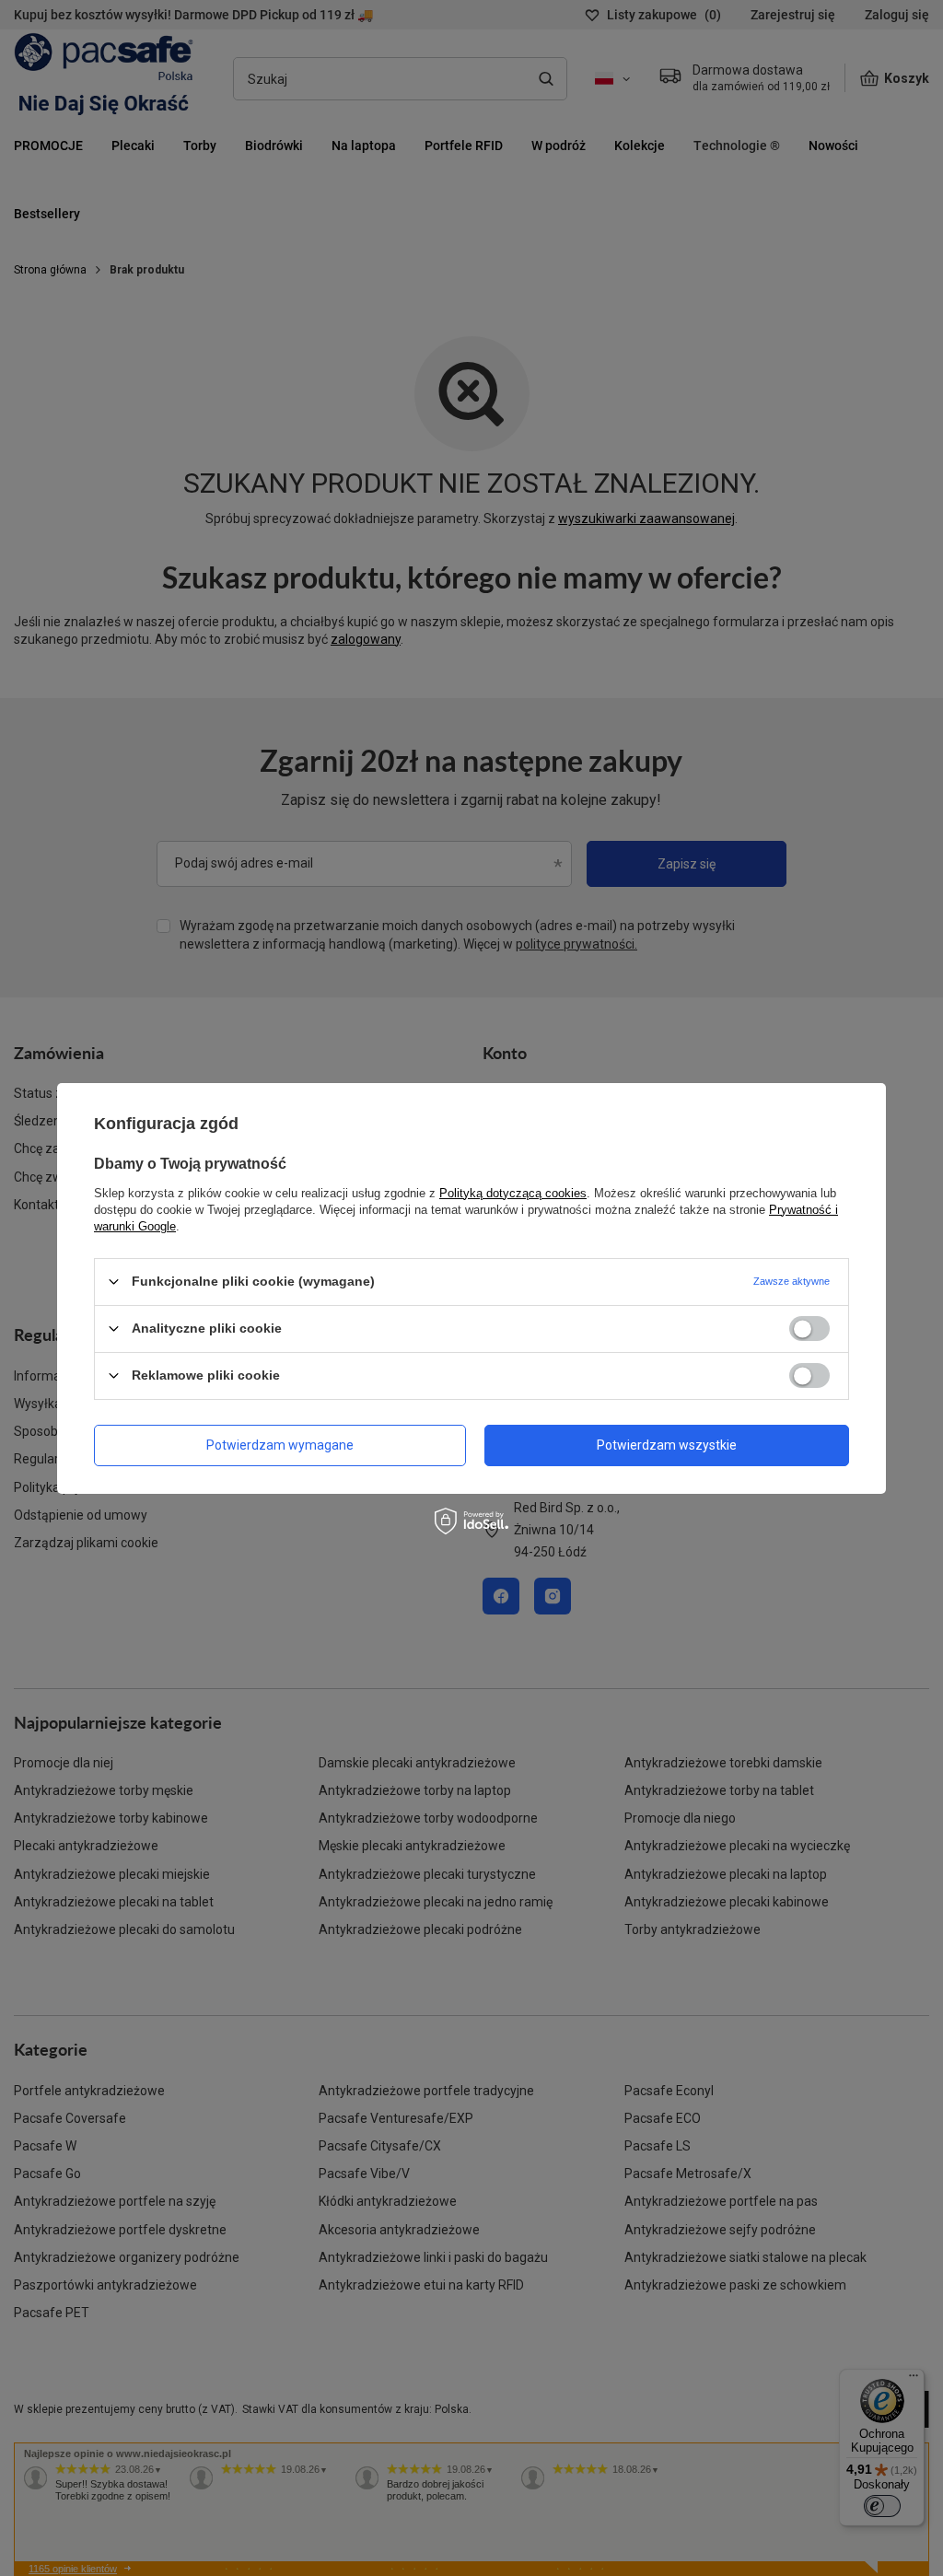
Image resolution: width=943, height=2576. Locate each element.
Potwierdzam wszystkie (667, 1445)
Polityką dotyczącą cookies (513, 1192)
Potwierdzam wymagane (280, 1445)
